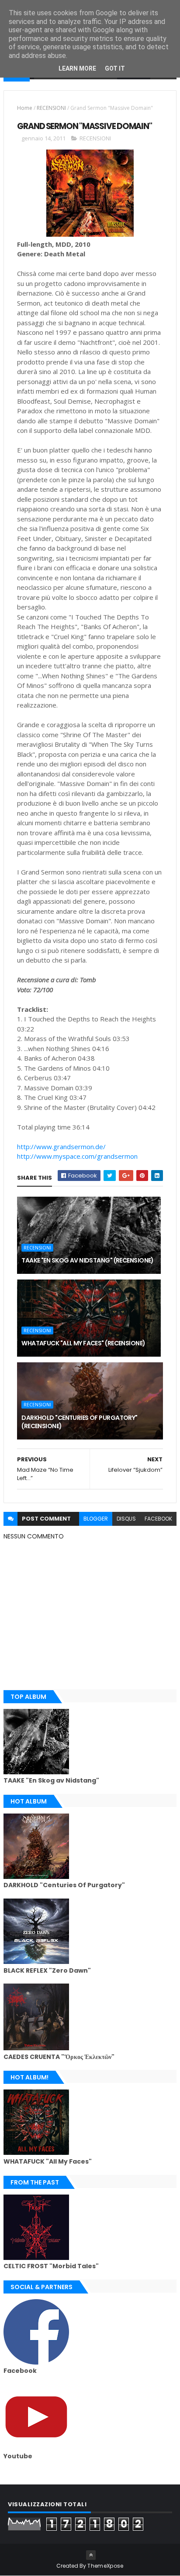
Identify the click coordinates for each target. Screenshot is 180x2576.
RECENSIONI (51, 108)
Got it (115, 68)
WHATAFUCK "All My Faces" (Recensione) (83, 1343)
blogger (96, 1519)
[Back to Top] (91, 2555)
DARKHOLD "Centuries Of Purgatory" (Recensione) (80, 1422)
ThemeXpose (105, 2566)
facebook (158, 1519)
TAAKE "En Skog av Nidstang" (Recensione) (88, 1260)
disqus (126, 1519)
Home (25, 108)
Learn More (77, 68)
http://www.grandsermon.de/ (61, 1147)
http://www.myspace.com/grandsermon (77, 1156)
